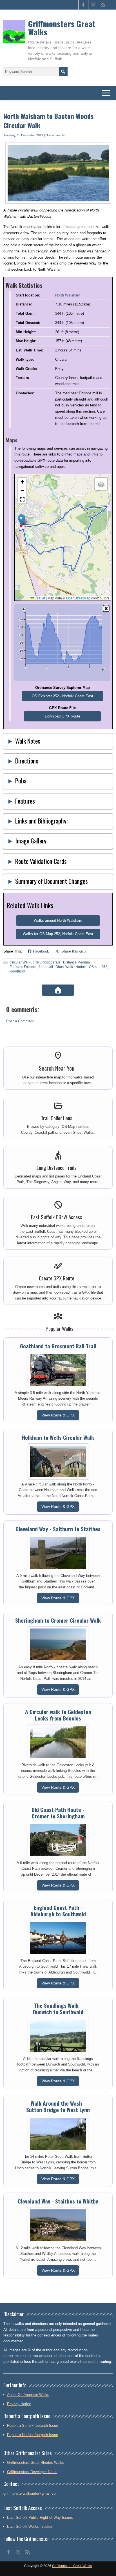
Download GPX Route (63, 716)
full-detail (46, 967)
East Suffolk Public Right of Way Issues (40, 2518)
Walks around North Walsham (58, 920)
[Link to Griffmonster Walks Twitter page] (93, 5)
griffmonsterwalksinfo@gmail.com (31, 2493)
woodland (17, 971)
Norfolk (81, 967)
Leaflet (39, 598)
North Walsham (68, 295)
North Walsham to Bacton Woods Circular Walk (49, 121)
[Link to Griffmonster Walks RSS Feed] (103, 5)
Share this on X (73, 951)
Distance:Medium (76, 962)
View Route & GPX (58, 1415)
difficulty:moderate (47, 962)
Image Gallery (31, 840)
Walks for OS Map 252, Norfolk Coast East (58, 934)
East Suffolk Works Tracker (30, 2526)
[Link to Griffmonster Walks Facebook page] (83, 5)
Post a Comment (20, 1021)
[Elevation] (106, 608)
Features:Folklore (23, 967)
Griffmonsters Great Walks (62, 28)
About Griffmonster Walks (28, 2395)
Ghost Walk (64, 967)
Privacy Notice (19, 2404)
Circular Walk (20, 962)
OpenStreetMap (78, 598)
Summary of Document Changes (52, 881)
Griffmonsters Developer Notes (32, 2472)
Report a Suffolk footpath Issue (33, 2426)
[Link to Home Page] (58, 990)
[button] (21, 520)
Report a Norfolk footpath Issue (33, 2435)
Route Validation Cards (41, 861)
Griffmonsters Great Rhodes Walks (36, 2463)
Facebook (40, 951)
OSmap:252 (98, 967)
